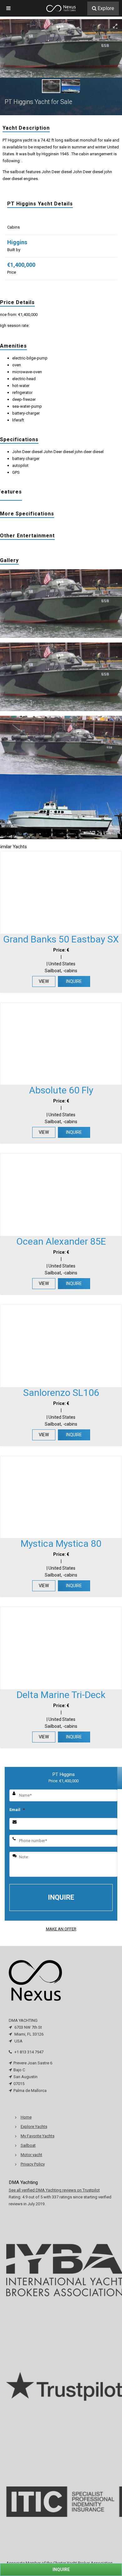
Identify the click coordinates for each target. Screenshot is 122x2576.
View (44, 981)
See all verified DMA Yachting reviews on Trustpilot (54, 2190)
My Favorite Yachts (38, 2136)
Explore (106, 8)
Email (17, 1810)
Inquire (74, 981)
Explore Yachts (34, 2127)
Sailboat (28, 2145)
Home (26, 2117)
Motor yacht (31, 2155)
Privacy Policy (33, 2164)
